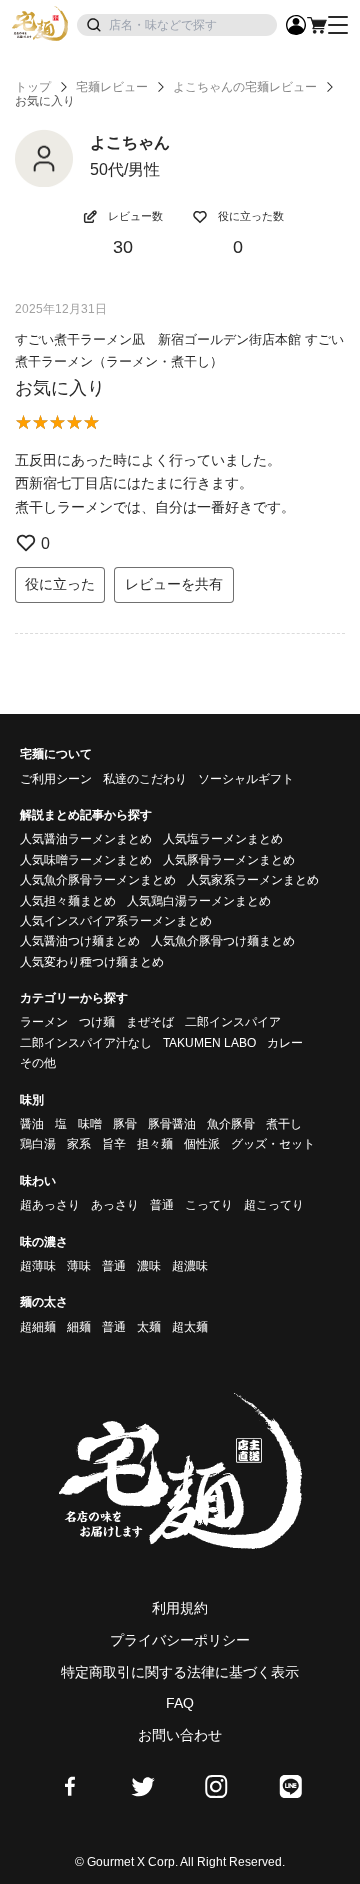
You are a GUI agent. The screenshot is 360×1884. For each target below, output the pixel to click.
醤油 (32, 1124)
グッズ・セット (273, 1144)
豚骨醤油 (172, 1124)
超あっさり (50, 1205)
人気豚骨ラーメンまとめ (229, 860)
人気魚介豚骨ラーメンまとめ (98, 880)
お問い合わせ (180, 1735)
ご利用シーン (56, 779)
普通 (162, 1205)
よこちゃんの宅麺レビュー (245, 87)
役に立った (60, 584)
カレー (285, 1043)
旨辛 (114, 1144)
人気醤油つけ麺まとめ (80, 941)
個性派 (202, 1144)
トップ (33, 87)
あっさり (115, 1205)
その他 (38, 1063)
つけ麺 (97, 1022)
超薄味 (38, 1266)
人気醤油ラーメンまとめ (86, 839)
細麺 (79, 1327)
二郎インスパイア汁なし (86, 1043)
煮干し (284, 1124)
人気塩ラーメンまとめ (223, 839)
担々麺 (155, 1144)
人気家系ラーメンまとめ (253, 880)
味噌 (90, 1124)
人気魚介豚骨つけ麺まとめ (223, 941)
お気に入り (60, 388)
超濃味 (190, 1266)
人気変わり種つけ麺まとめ (92, 962)
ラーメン (44, 1022)
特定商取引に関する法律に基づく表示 (180, 1672)
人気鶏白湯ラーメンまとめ (199, 901)
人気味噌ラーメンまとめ (86, 860)
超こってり (274, 1205)
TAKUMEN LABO (209, 1043)
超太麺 (190, 1327)
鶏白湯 (38, 1144)
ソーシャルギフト (246, 779)
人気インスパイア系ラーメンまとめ (116, 921)
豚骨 (125, 1124)
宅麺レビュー (112, 87)
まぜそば (150, 1022)
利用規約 (180, 1608)
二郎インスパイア (233, 1022)
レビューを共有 (174, 584)
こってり (209, 1205)
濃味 (149, 1266)
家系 (79, 1144)
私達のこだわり (145, 779)
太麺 (149, 1327)
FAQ (180, 1703)
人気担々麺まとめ (68, 901)
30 (123, 247)
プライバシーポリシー (180, 1640)
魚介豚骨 (231, 1124)
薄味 (79, 1266)
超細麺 (38, 1327)
